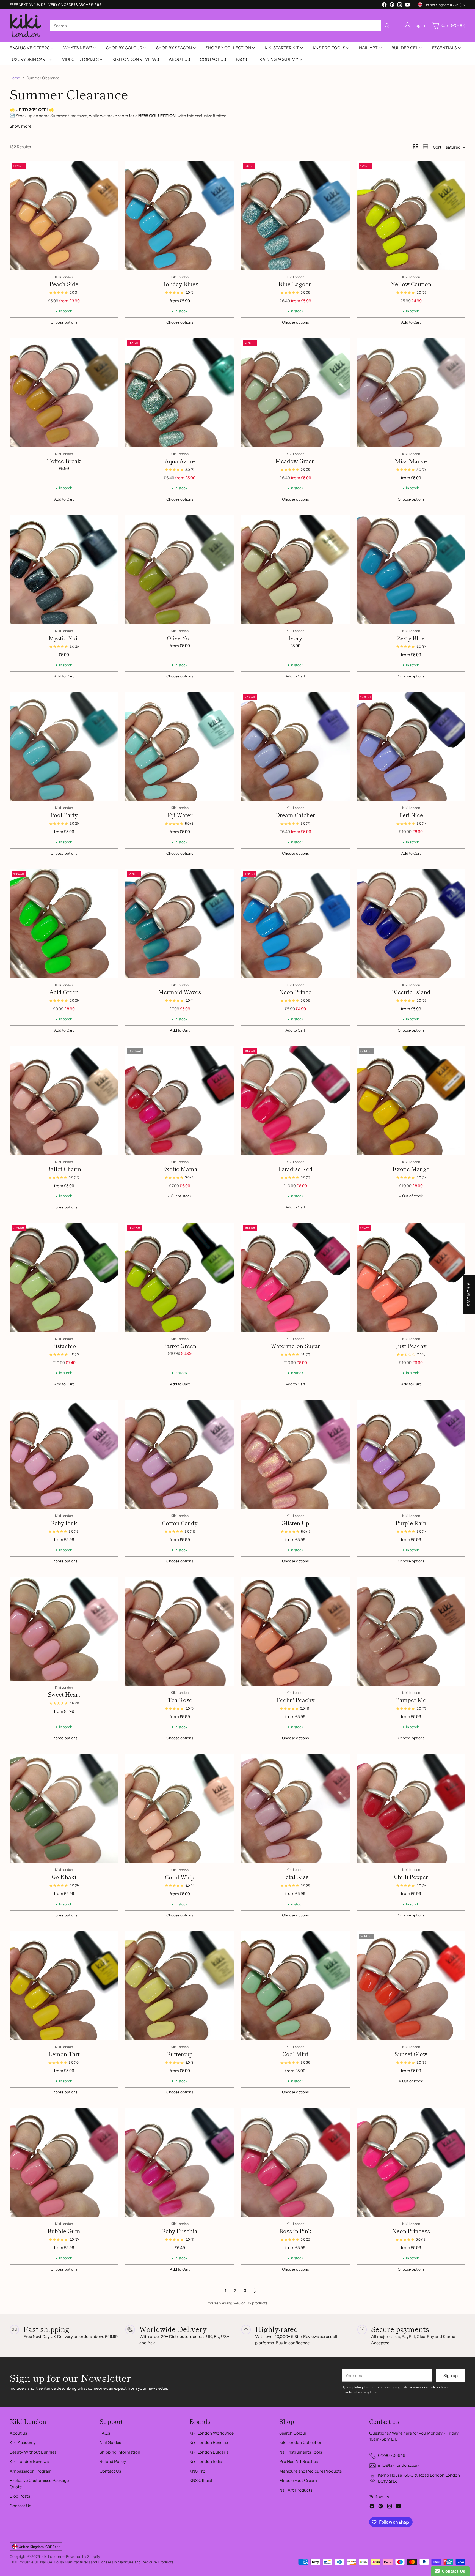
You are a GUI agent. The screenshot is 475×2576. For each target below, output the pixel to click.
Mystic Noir (64, 638)
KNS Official (201, 2480)
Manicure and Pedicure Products (310, 2471)
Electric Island (411, 992)
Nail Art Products (296, 2490)
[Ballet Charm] (64, 1101)
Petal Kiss (295, 1877)
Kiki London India (206, 2461)
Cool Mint (295, 2054)
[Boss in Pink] (295, 2163)
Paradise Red (295, 1169)
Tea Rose (180, 1700)
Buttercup (180, 2054)
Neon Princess (411, 2231)
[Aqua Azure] (180, 393)
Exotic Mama (180, 1169)
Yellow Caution (411, 284)
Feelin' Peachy (295, 1700)
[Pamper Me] (411, 1632)
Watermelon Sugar (295, 1346)
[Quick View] (111, 168)
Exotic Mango (411, 1169)
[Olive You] (180, 570)
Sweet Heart (64, 1694)
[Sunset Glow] (411, 1986)
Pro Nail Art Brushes (299, 2461)
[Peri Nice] (411, 747)
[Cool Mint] (295, 1986)
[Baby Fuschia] (180, 2163)
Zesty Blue (411, 638)
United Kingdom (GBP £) (443, 5)
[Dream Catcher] (295, 747)
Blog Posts (20, 2496)
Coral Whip (180, 1877)
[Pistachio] (64, 1278)
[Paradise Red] (295, 1101)
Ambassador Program (31, 2471)
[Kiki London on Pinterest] (392, 6)
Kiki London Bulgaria (209, 2452)
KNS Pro (197, 2471)
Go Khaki (64, 1877)
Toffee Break (64, 461)
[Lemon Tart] (64, 1986)
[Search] (387, 26)
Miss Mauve (411, 461)
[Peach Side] (64, 216)
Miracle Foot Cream (298, 2480)
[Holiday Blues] (180, 216)
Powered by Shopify (83, 2556)
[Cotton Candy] (180, 1455)
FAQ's (105, 2433)
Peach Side (64, 284)
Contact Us (20, 2506)
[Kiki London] (25, 26)
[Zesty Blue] (411, 570)
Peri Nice (411, 815)
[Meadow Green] (295, 393)
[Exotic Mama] (180, 1101)
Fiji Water (180, 815)
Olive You (180, 638)
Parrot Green (180, 1346)
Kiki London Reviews (29, 2461)
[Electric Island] (411, 924)
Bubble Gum (64, 2231)
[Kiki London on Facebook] (384, 6)
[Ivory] (295, 570)
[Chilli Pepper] (411, 1809)
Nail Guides (110, 2442)
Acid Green (64, 992)
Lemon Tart (64, 2054)
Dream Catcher (295, 815)
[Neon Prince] (295, 924)
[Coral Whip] (180, 1809)
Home (15, 78)
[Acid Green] (64, 924)
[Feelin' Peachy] (295, 1632)
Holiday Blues (180, 284)
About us (18, 2433)
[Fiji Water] (180, 747)
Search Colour (293, 2433)
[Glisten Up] (295, 1455)
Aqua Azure (180, 461)
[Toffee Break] (64, 393)
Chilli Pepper (411, 1877)
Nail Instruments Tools (301, 2452)
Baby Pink (64, 1523)
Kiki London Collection (301, 2442)
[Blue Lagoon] (295, 216)
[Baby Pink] (64, 1455)
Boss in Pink (295, 2231)
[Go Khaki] (64, 1809)
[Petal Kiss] (295, 1809)
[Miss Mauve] (411, 393)
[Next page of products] (255, 2291)
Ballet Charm (64, 1169)
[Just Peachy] (411, 1278)
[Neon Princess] (411, 2163)
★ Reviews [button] (469, 1294)
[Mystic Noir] (64, 570)
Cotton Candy (180, 1523)
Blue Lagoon (295, 284)
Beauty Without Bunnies (33, 2452)
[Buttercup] (180, 1986)
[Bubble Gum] (64, 2163)
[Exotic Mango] (411, 1101)
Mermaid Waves (180, 992)
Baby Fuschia (180, 2231)
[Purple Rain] (411, 1455)
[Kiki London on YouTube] (407, 6)
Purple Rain (411, 1523)
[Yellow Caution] (411, 216)
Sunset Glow (411, 2054)
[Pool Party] (64, 747)
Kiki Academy (23, 2442)
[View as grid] (416, 147)
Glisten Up (295, 1523)
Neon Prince (295, 992)
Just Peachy (411, 1346)
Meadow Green (295, 461)
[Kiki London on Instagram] (400, 6)
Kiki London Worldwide (212, 2433)
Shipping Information (120, 2452)
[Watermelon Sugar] (295, 1278)
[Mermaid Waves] (180, 924)
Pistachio (64, 1346)
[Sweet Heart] (64, 1629)
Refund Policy (113, 2461)
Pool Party (64, 815)
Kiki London (51, 2556)
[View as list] (426, 147)
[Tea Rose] (180, 1632)
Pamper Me (411, 1700)
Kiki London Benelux (209, 2442)
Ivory (295, 638)
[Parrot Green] (180, 1278)
